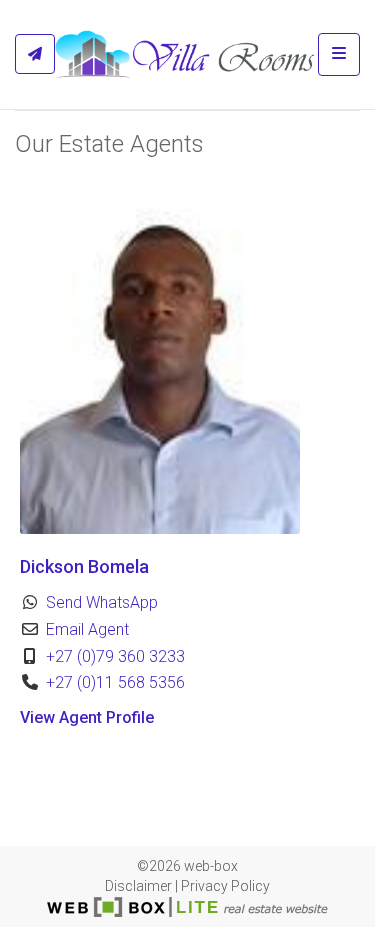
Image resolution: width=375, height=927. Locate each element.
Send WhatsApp (102, 602)
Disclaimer (138, 886)
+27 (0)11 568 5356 (115, 682)
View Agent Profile (87, 717)
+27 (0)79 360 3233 (115, 656)
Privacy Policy (225, 886)
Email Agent (87, 629)
